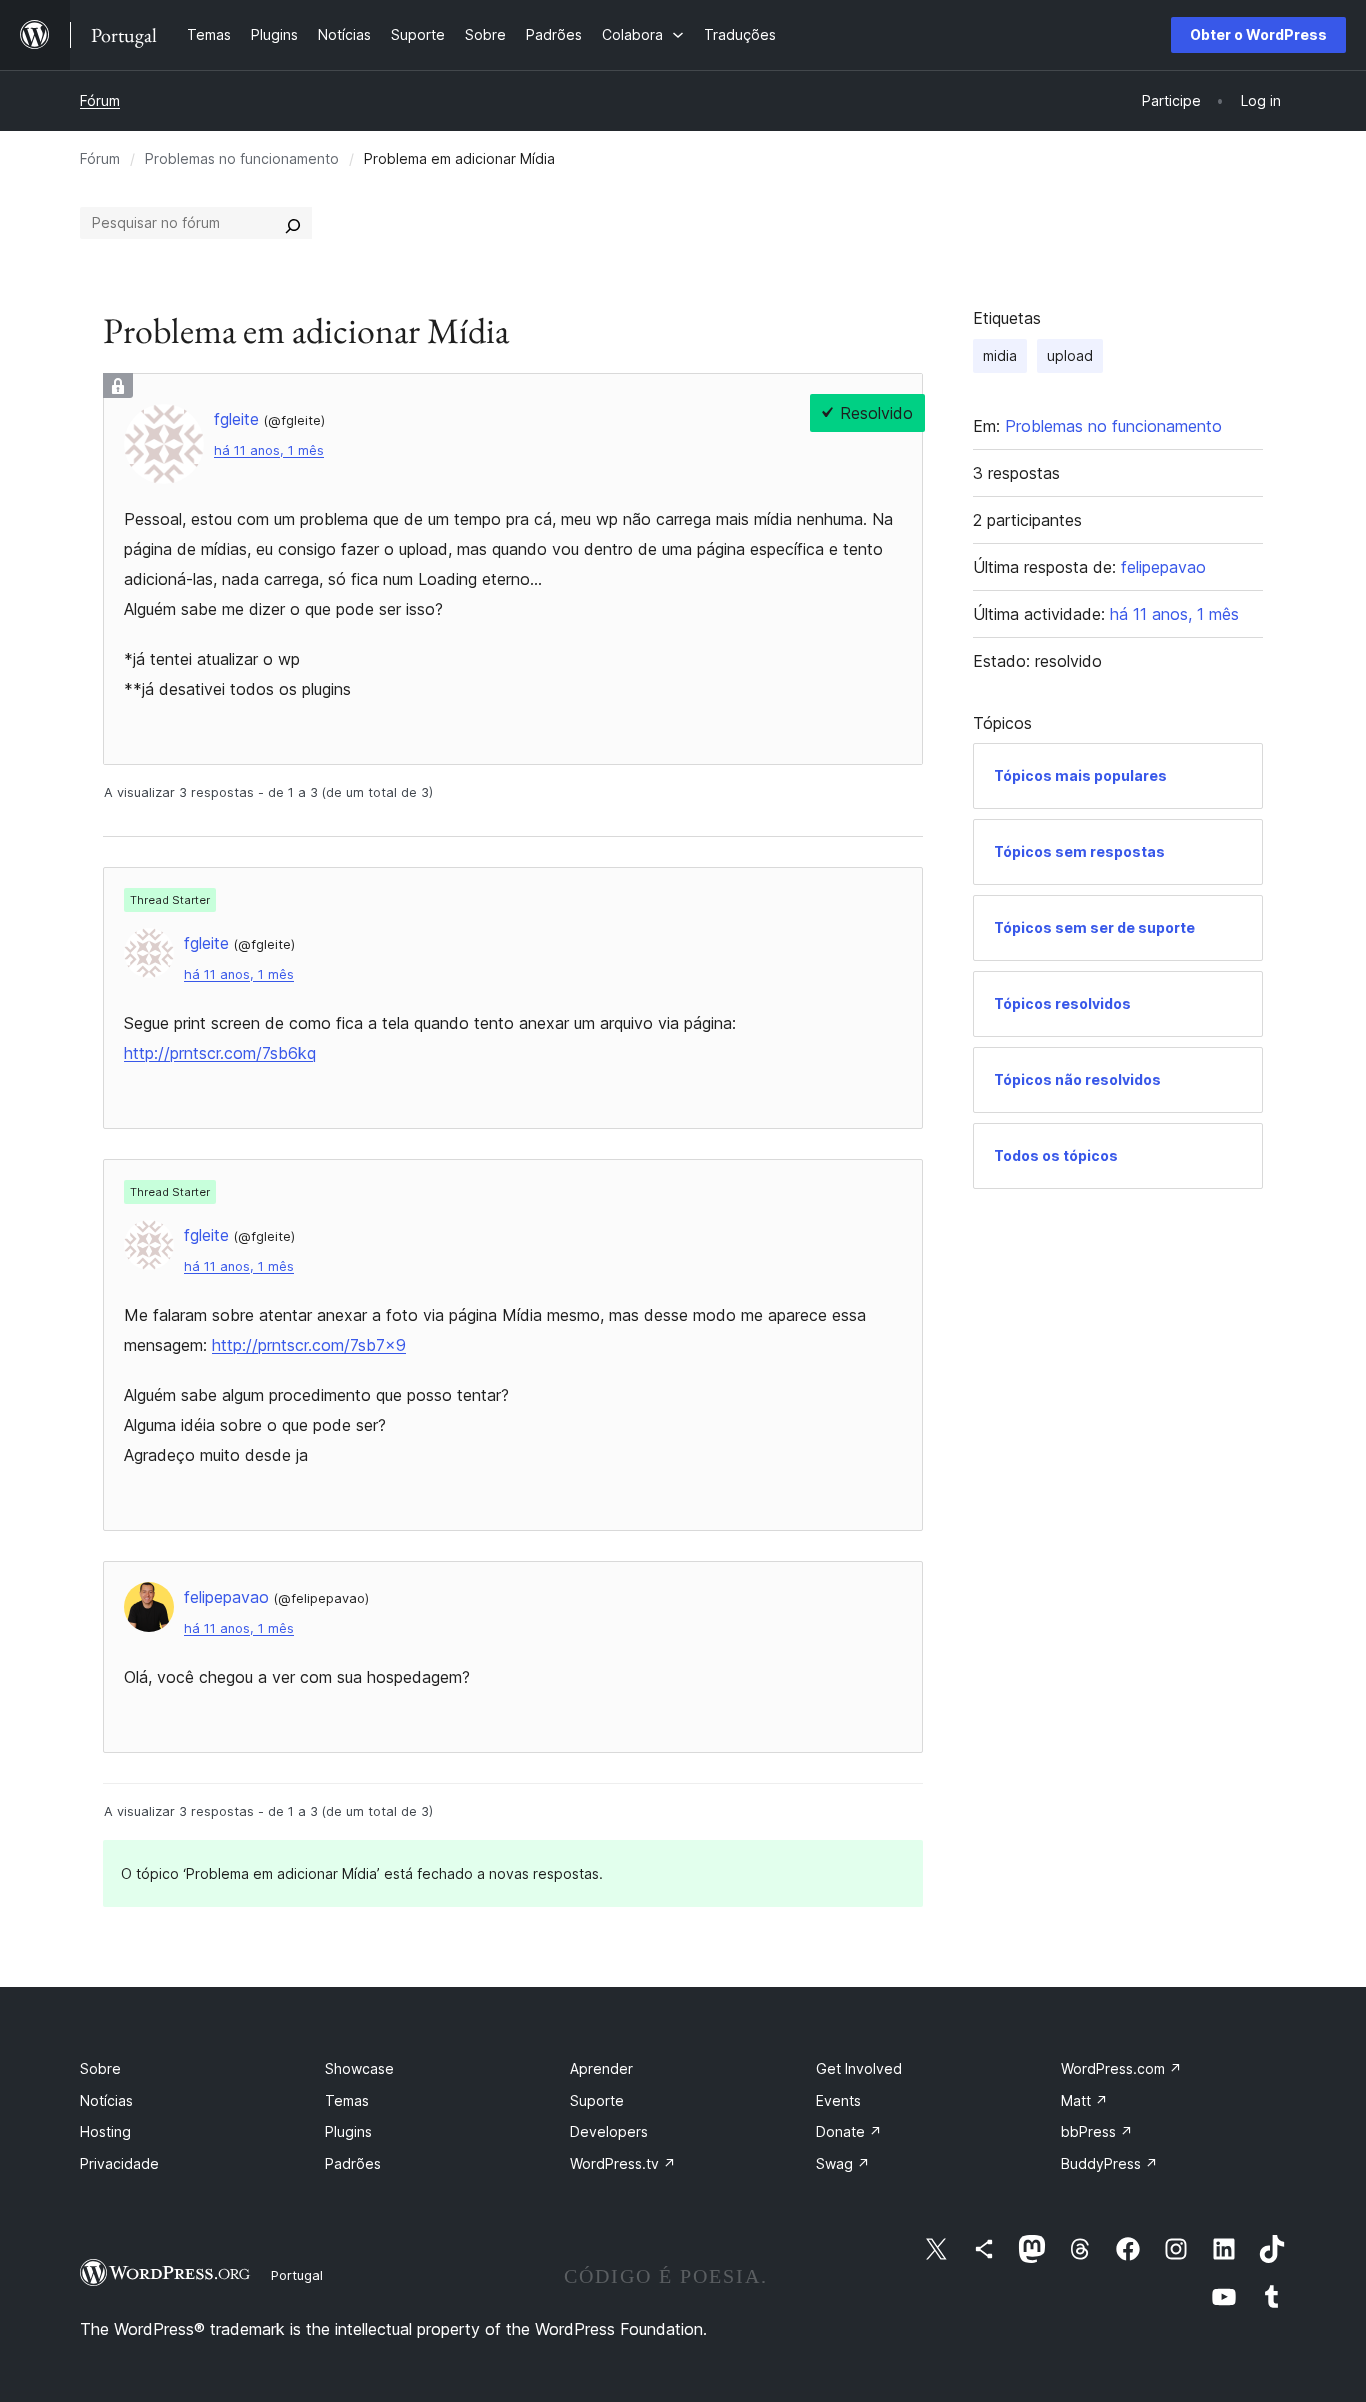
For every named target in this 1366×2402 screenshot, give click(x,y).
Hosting (105, 2131)
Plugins (348, 2131)
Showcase (359, 2068)
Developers (609, 2131)
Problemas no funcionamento (242, 158)
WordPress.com (1121, 2068)
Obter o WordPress (1258, 34)
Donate (849, 2131)
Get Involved (859, 2068)
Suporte (597, 2100)
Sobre (100, 2068)
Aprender (601, 2068)
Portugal (297, 2275)
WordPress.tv (623, 2163)
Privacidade (119, 2163)
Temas (347, 2100)
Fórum (100, 100)
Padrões (353, 2163)
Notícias (106, 2100)
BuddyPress (1109, 2163)
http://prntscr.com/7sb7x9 (309, 1345)
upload (1070, 355)
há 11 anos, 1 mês (269, 450)
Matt (1084, 2100)
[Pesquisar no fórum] (293, 223)
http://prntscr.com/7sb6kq (220, 1053)
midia (1000, 355)
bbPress (1097, 2131)
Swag (843, 2163)
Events (838, 2100)
